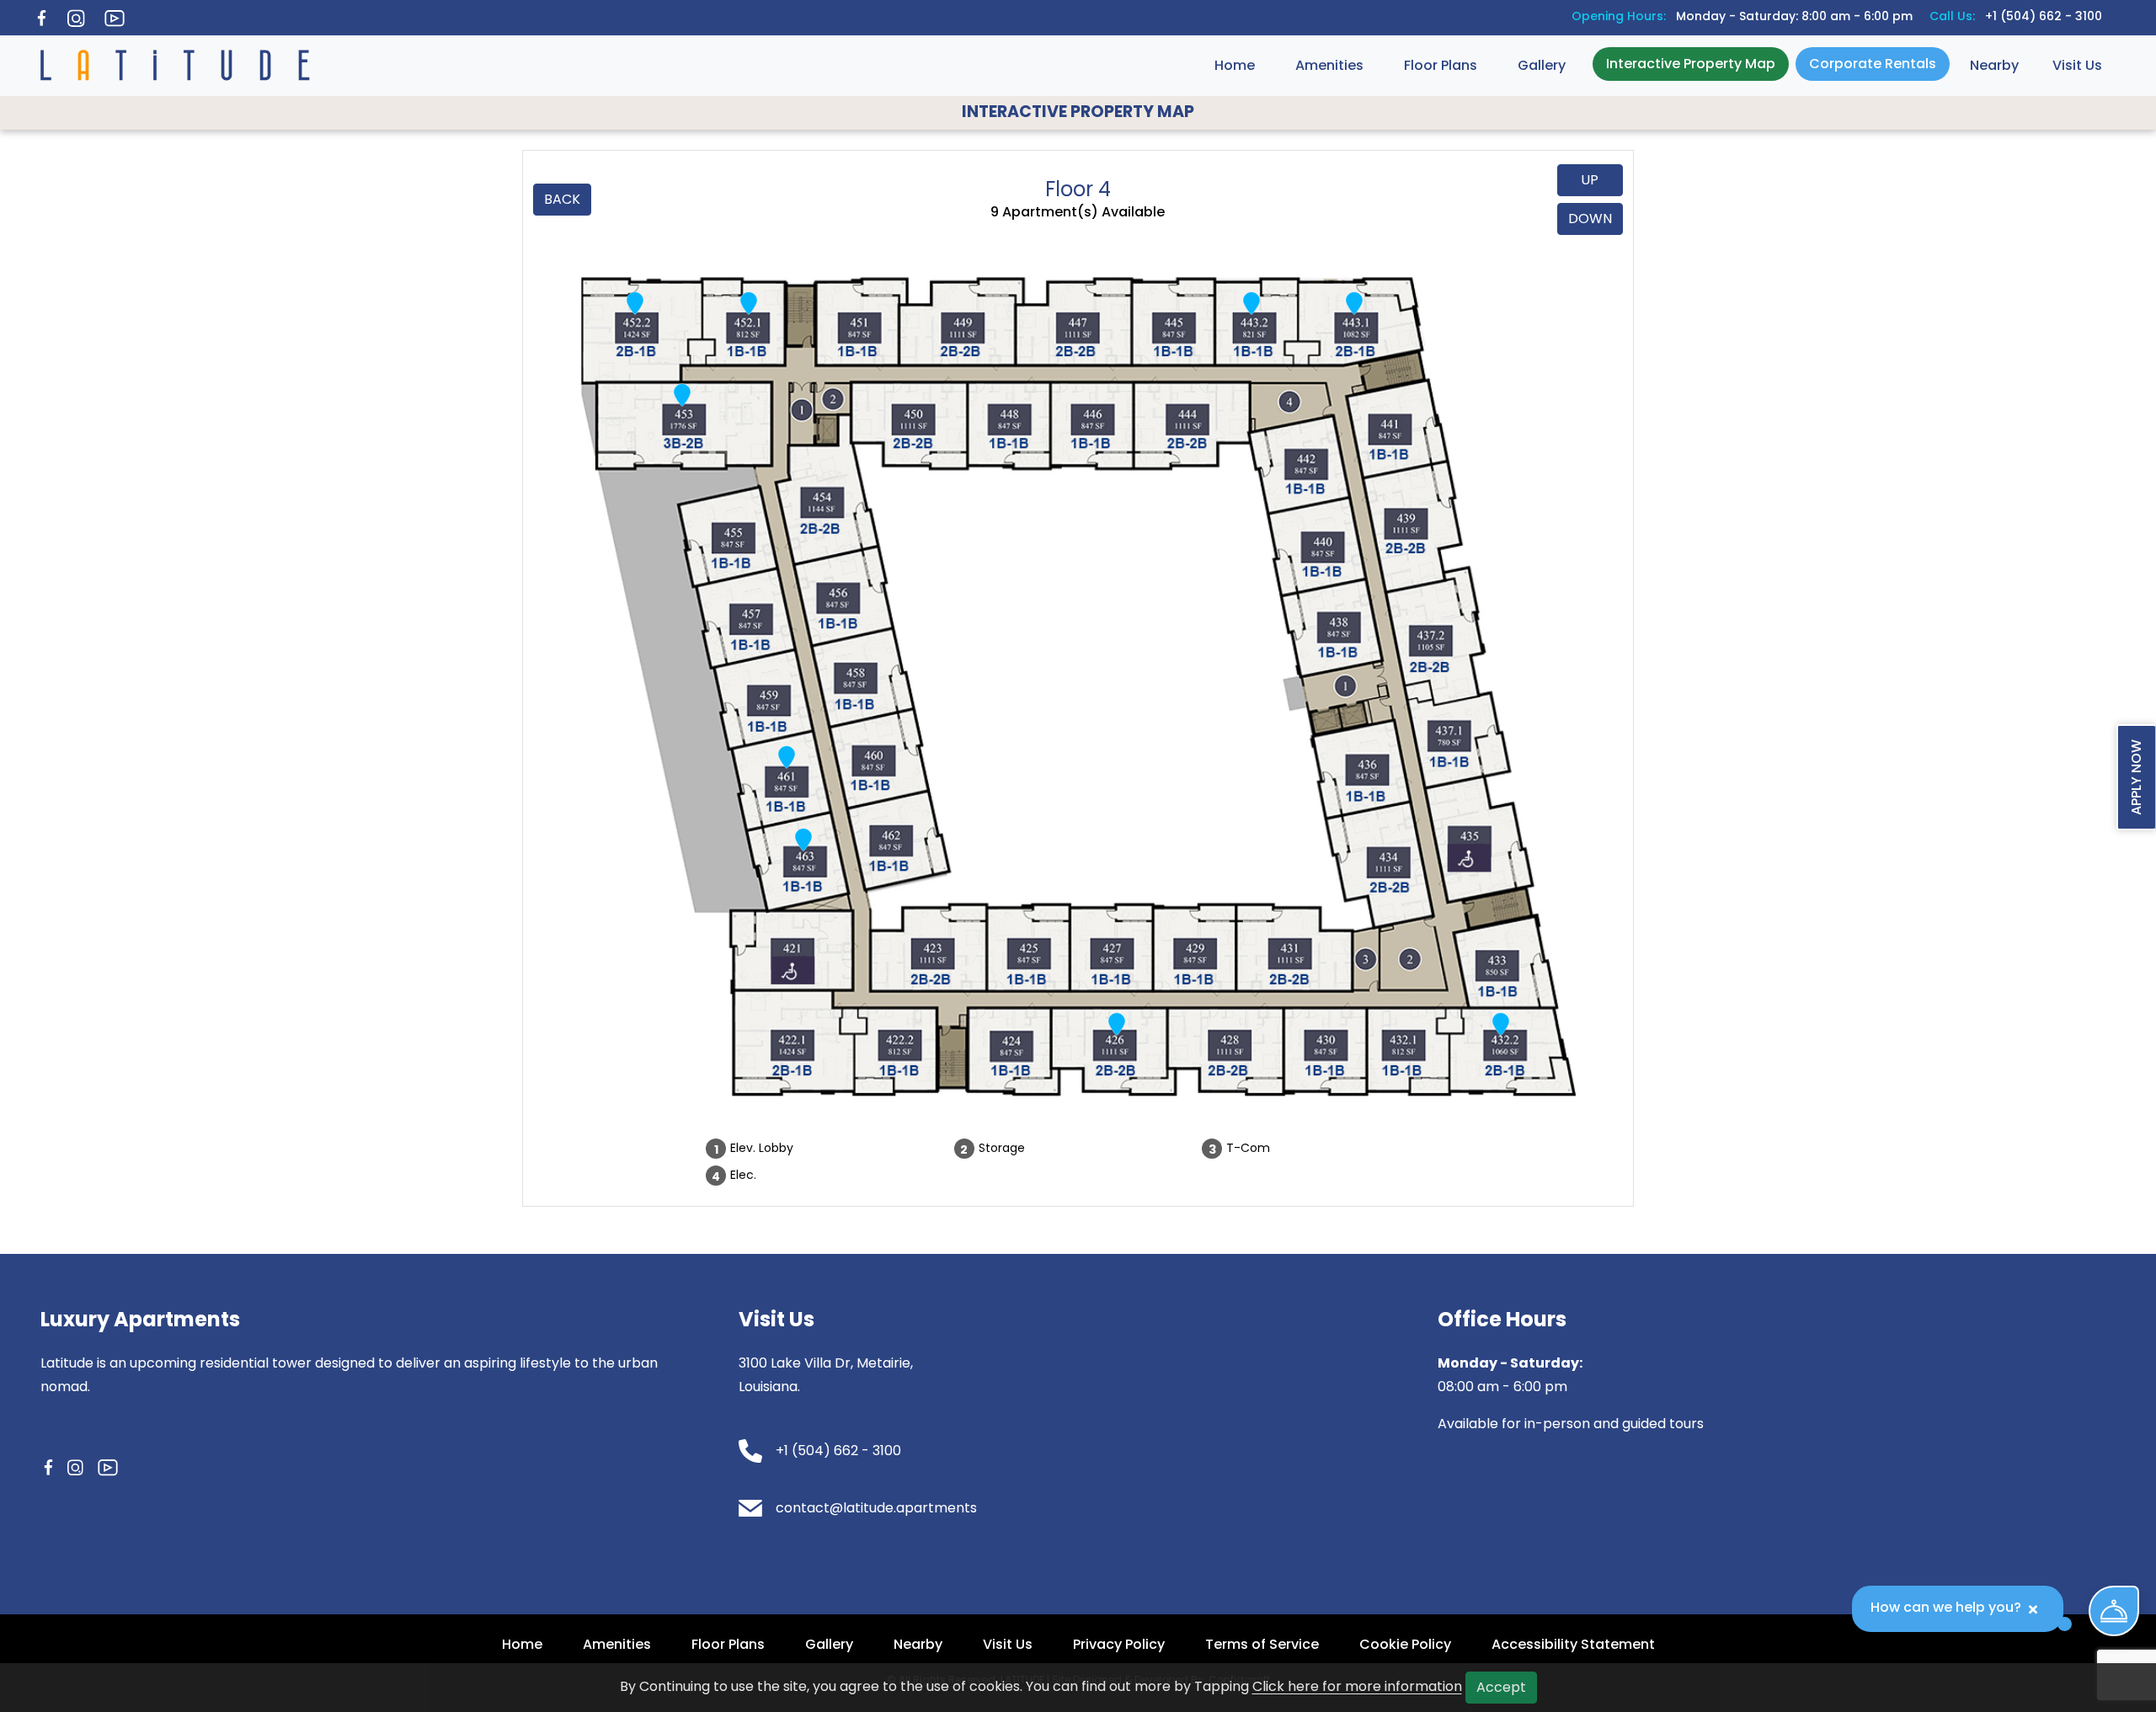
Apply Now (2136, 777)
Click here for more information (1357, 1686)
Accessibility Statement (1573, 1644)
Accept (1501, 1687)
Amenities (1329, 65)
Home (1235, 65)
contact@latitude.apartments (876, 1508)
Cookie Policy (1405, 1644)
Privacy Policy (1119, 1644)
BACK (562, 199)
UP (1590, 180)
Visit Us (2077, 65)
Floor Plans (1441, 65)
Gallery (1542, 65)
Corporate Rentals (1873, 64)
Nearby (1994, 65)
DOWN (1590, 219)
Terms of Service (1262, 1644)
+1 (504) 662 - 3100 (2044, 16)
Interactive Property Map (1691, 64)
